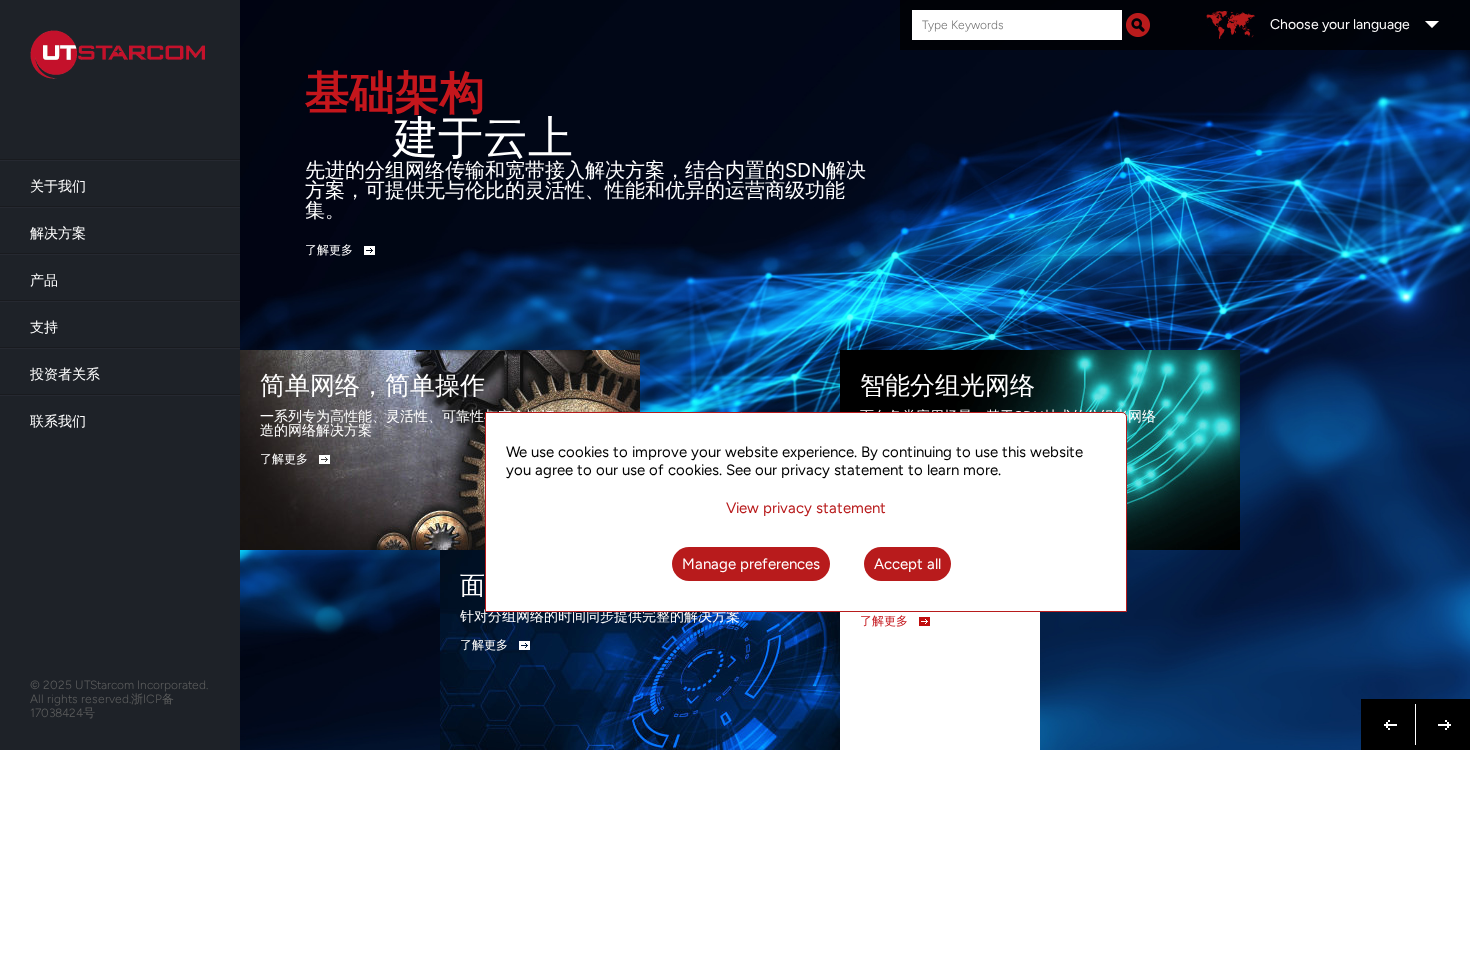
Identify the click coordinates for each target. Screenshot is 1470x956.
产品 (44, 280)
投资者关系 (65, 374)
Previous (1391, 713)
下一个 (1439, 723)
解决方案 (58, 233)
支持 (44, 327)
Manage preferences (751, 564)
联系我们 (58, 421)
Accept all (907, 564)
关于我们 (58, 186)
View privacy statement (806, 508)
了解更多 (329, 250)
